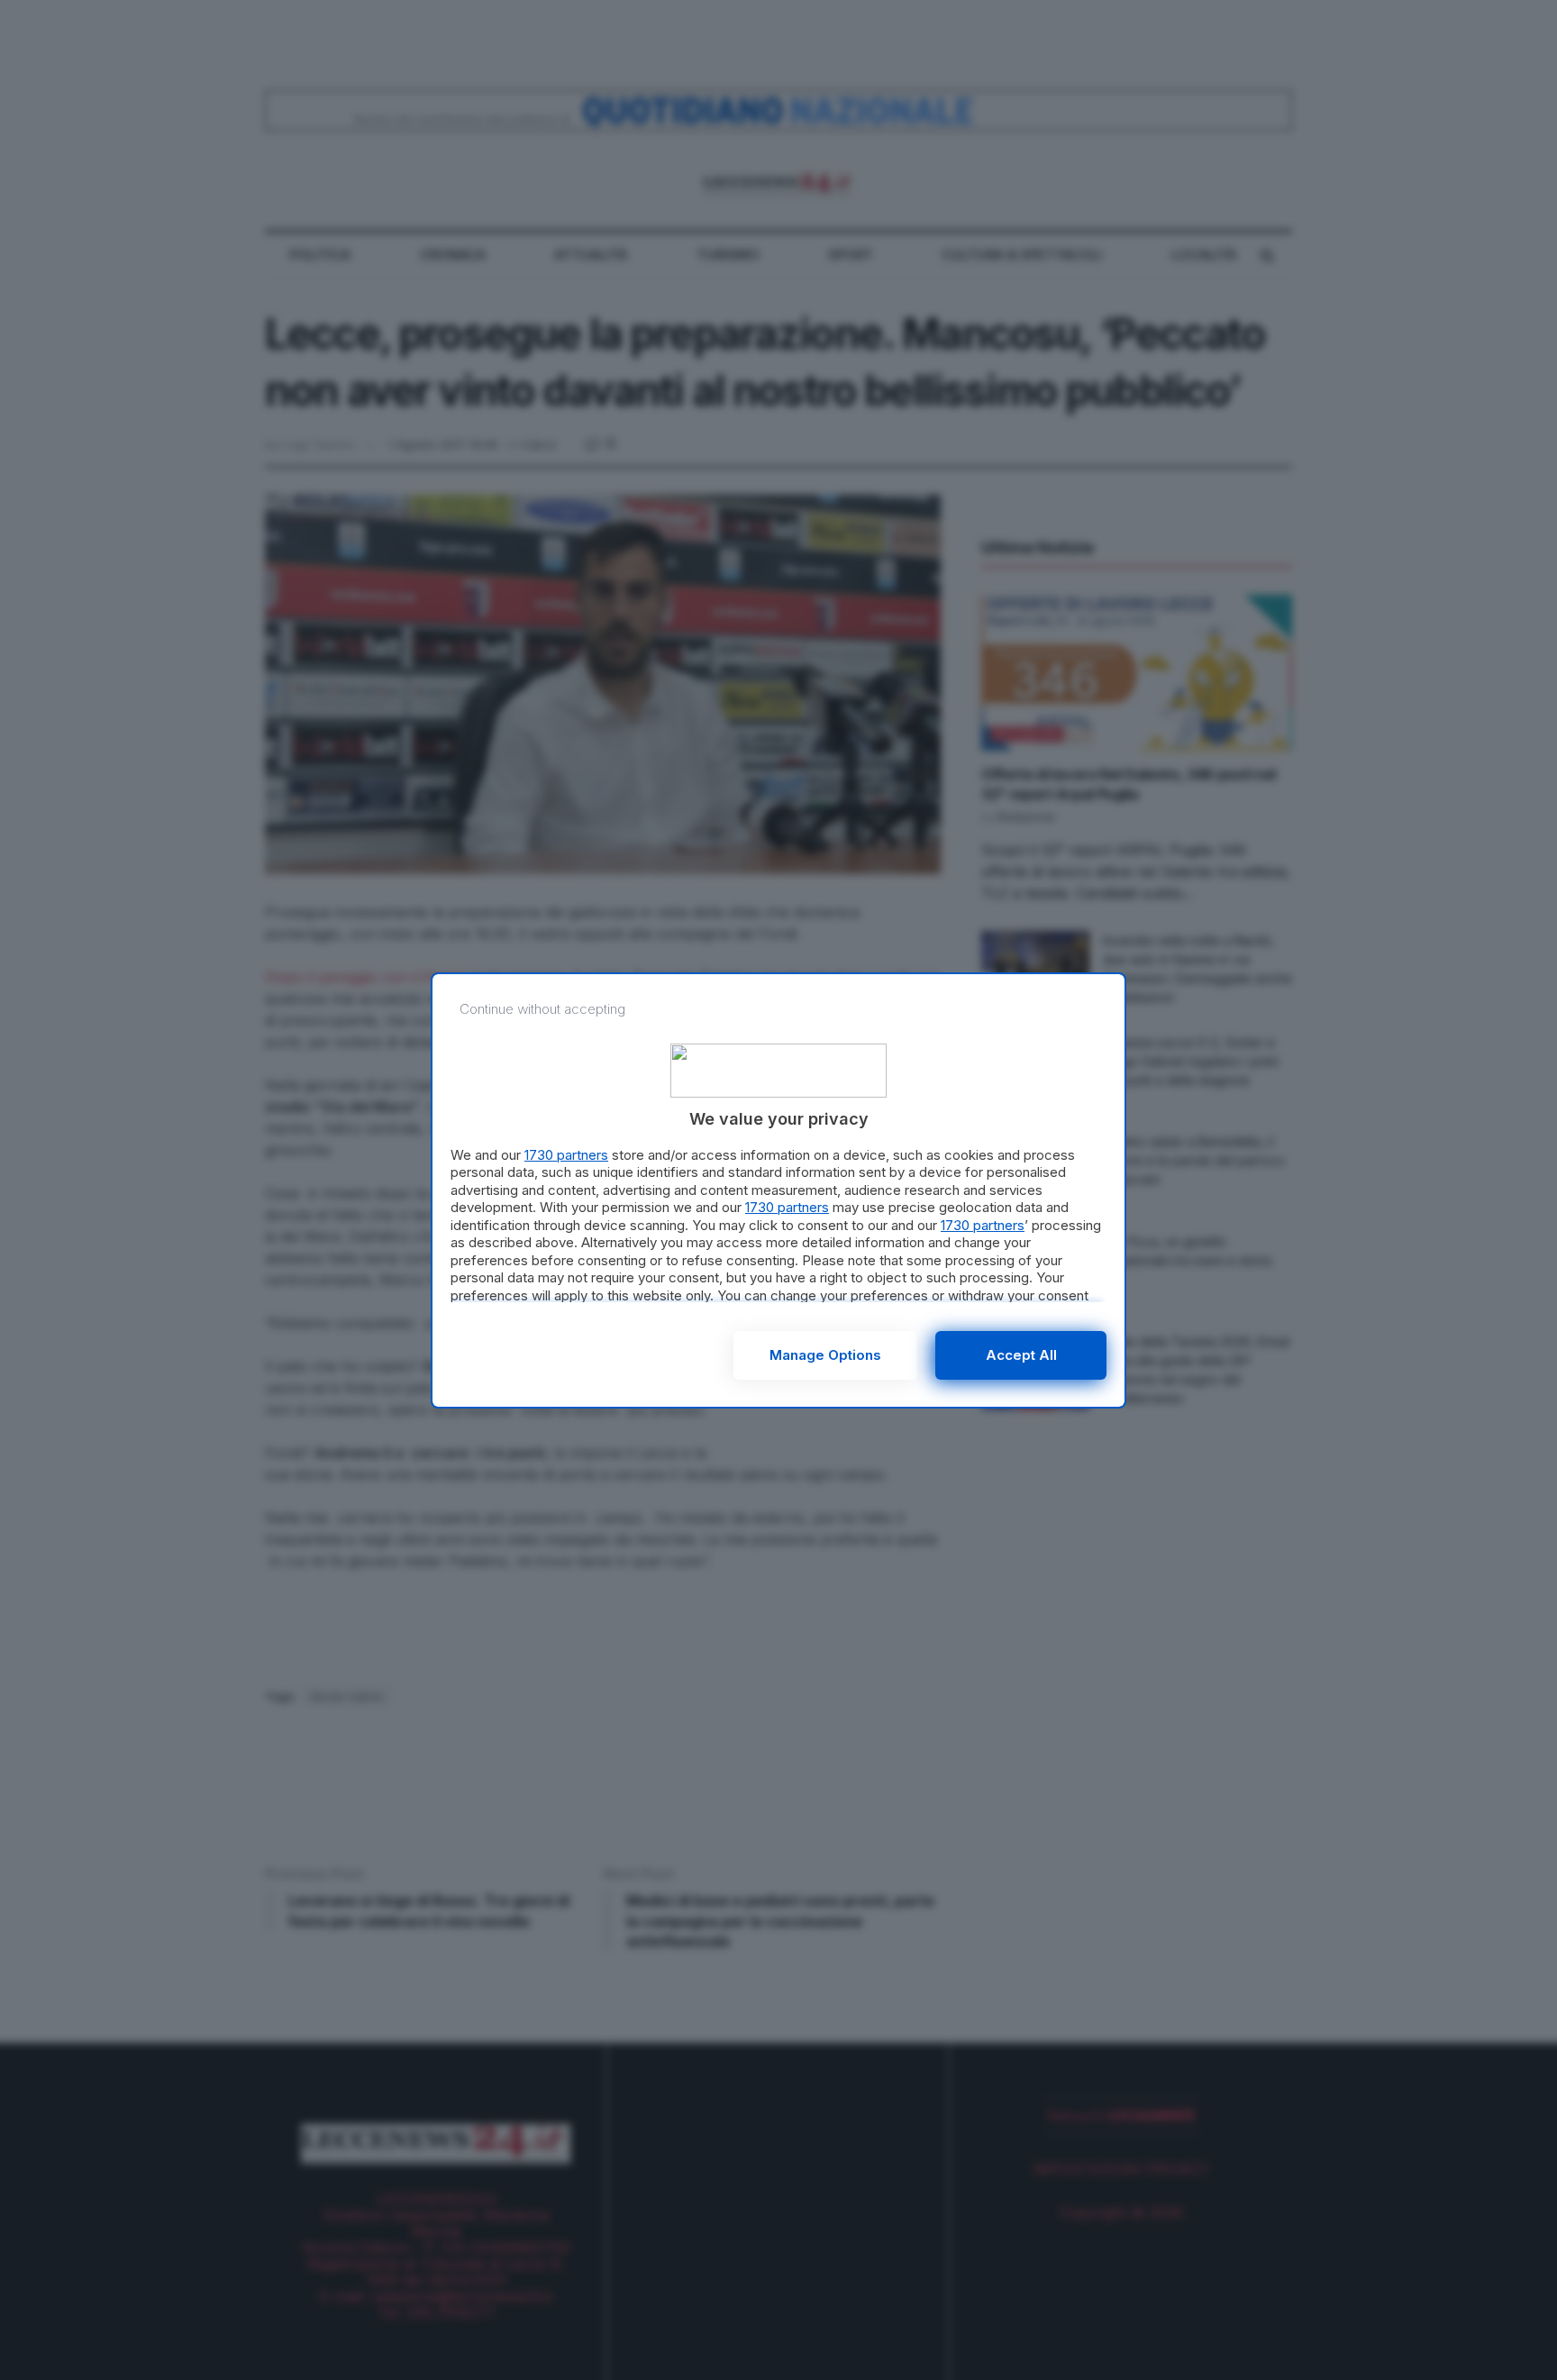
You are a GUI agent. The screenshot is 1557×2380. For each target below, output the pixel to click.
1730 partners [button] (566, 1155)
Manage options (825, 1355)
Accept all (1021, 1355)
